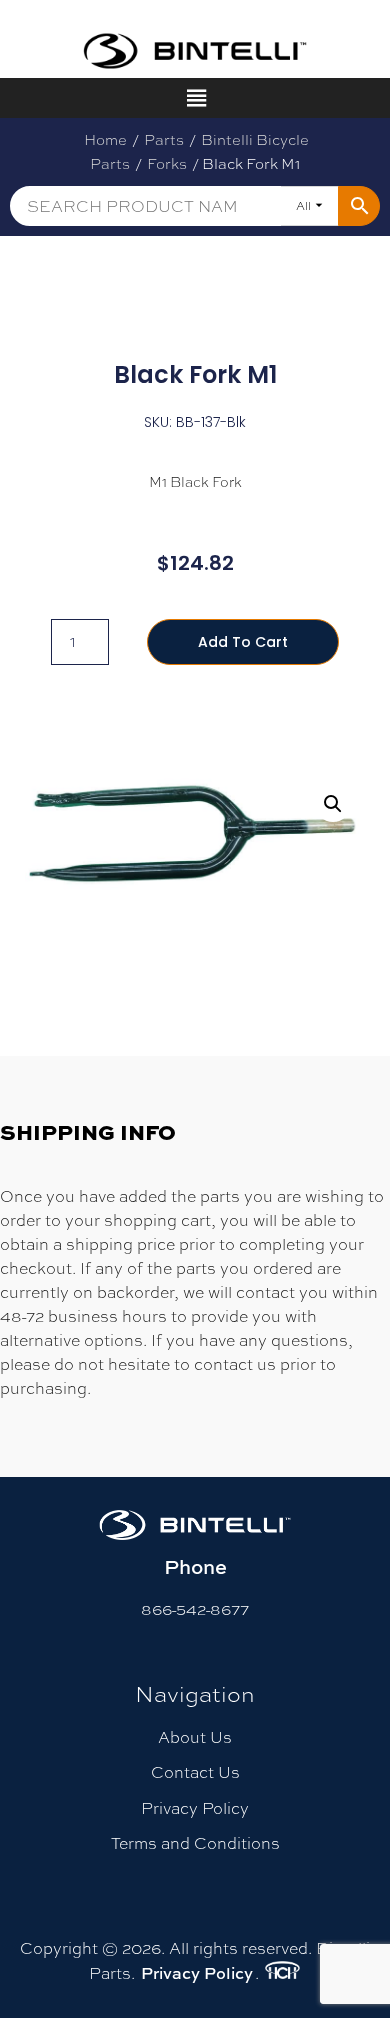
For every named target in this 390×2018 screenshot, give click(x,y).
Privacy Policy (195, 1808)
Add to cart (243, 642)
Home (105, 139)
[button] (333, 804)
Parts (164, 139)
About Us (195, 1737)
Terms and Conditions (195, 1843)
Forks (167, 163)
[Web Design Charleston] (282, 1973)
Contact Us (195, 1772)
